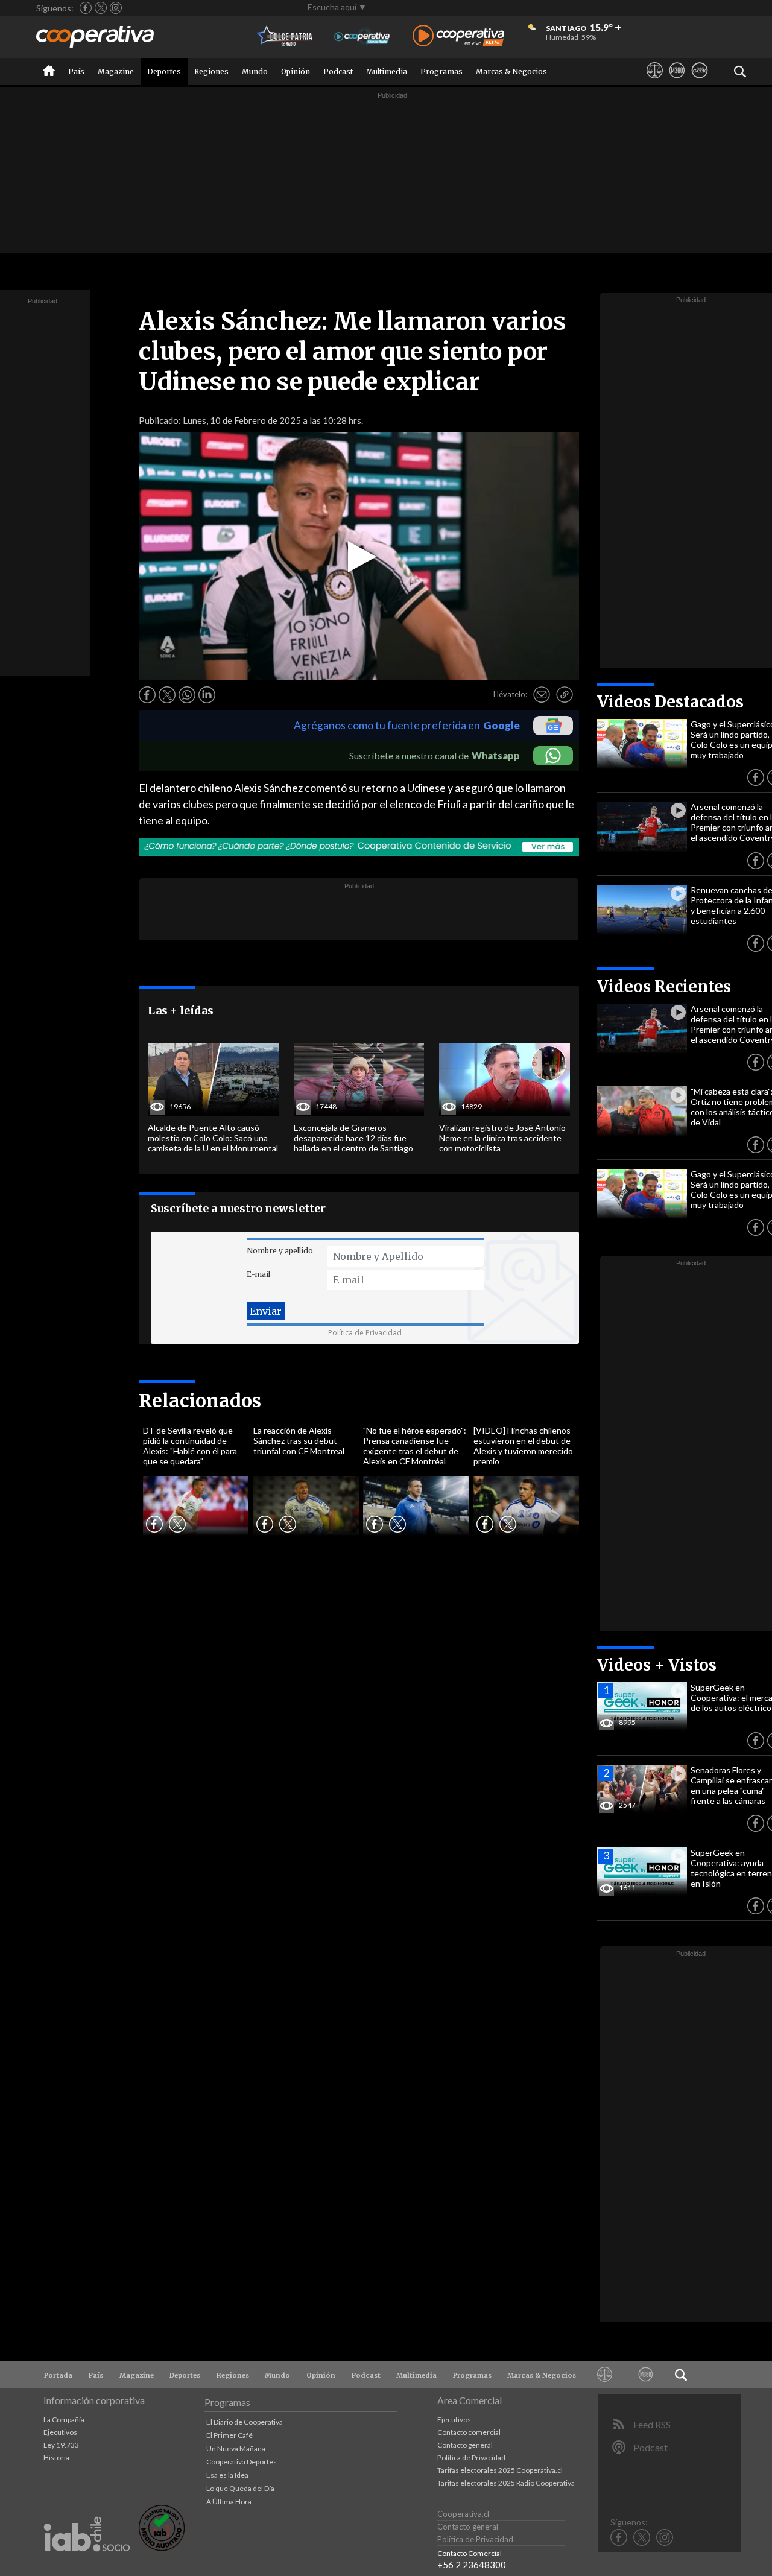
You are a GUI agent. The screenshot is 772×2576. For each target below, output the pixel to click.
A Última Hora (229, 2502)
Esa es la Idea (227, 2475)
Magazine (116, 71)
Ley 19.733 (61, 2445)
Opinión (296, 71)
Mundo (255, 71)
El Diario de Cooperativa (245, 2422)
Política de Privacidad (365, 1333)
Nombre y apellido (280, 1251)
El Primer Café (229, 2435)
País (76, 71)
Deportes (164, 71)
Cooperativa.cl (463, 2514)
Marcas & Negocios (511, 71)
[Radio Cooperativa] (458, 36)
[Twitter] (101, 8)
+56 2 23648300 (472, 2565)
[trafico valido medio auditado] (162, 2548)
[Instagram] (116, 8)
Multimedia (387, 71)
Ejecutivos (60, 2432)
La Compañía (64, 2419)
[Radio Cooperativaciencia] (362, 36)
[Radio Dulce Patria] (285, 36)
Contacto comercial (469, 2432)
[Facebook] (86, 8)
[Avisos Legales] (655, 81)
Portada (58, 2375)
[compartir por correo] (542, 695)
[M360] (677, 81)
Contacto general (465, 2445)
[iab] (87, 2564)
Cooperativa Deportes (242, 2462)
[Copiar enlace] (565, 695)
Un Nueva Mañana (236, 2448)
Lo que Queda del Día (240, 2488)
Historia (56, 2457)
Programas (441, 71)
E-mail (258, 1274)
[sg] (699, 81)
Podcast (338, 71)
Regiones (211, 71)
